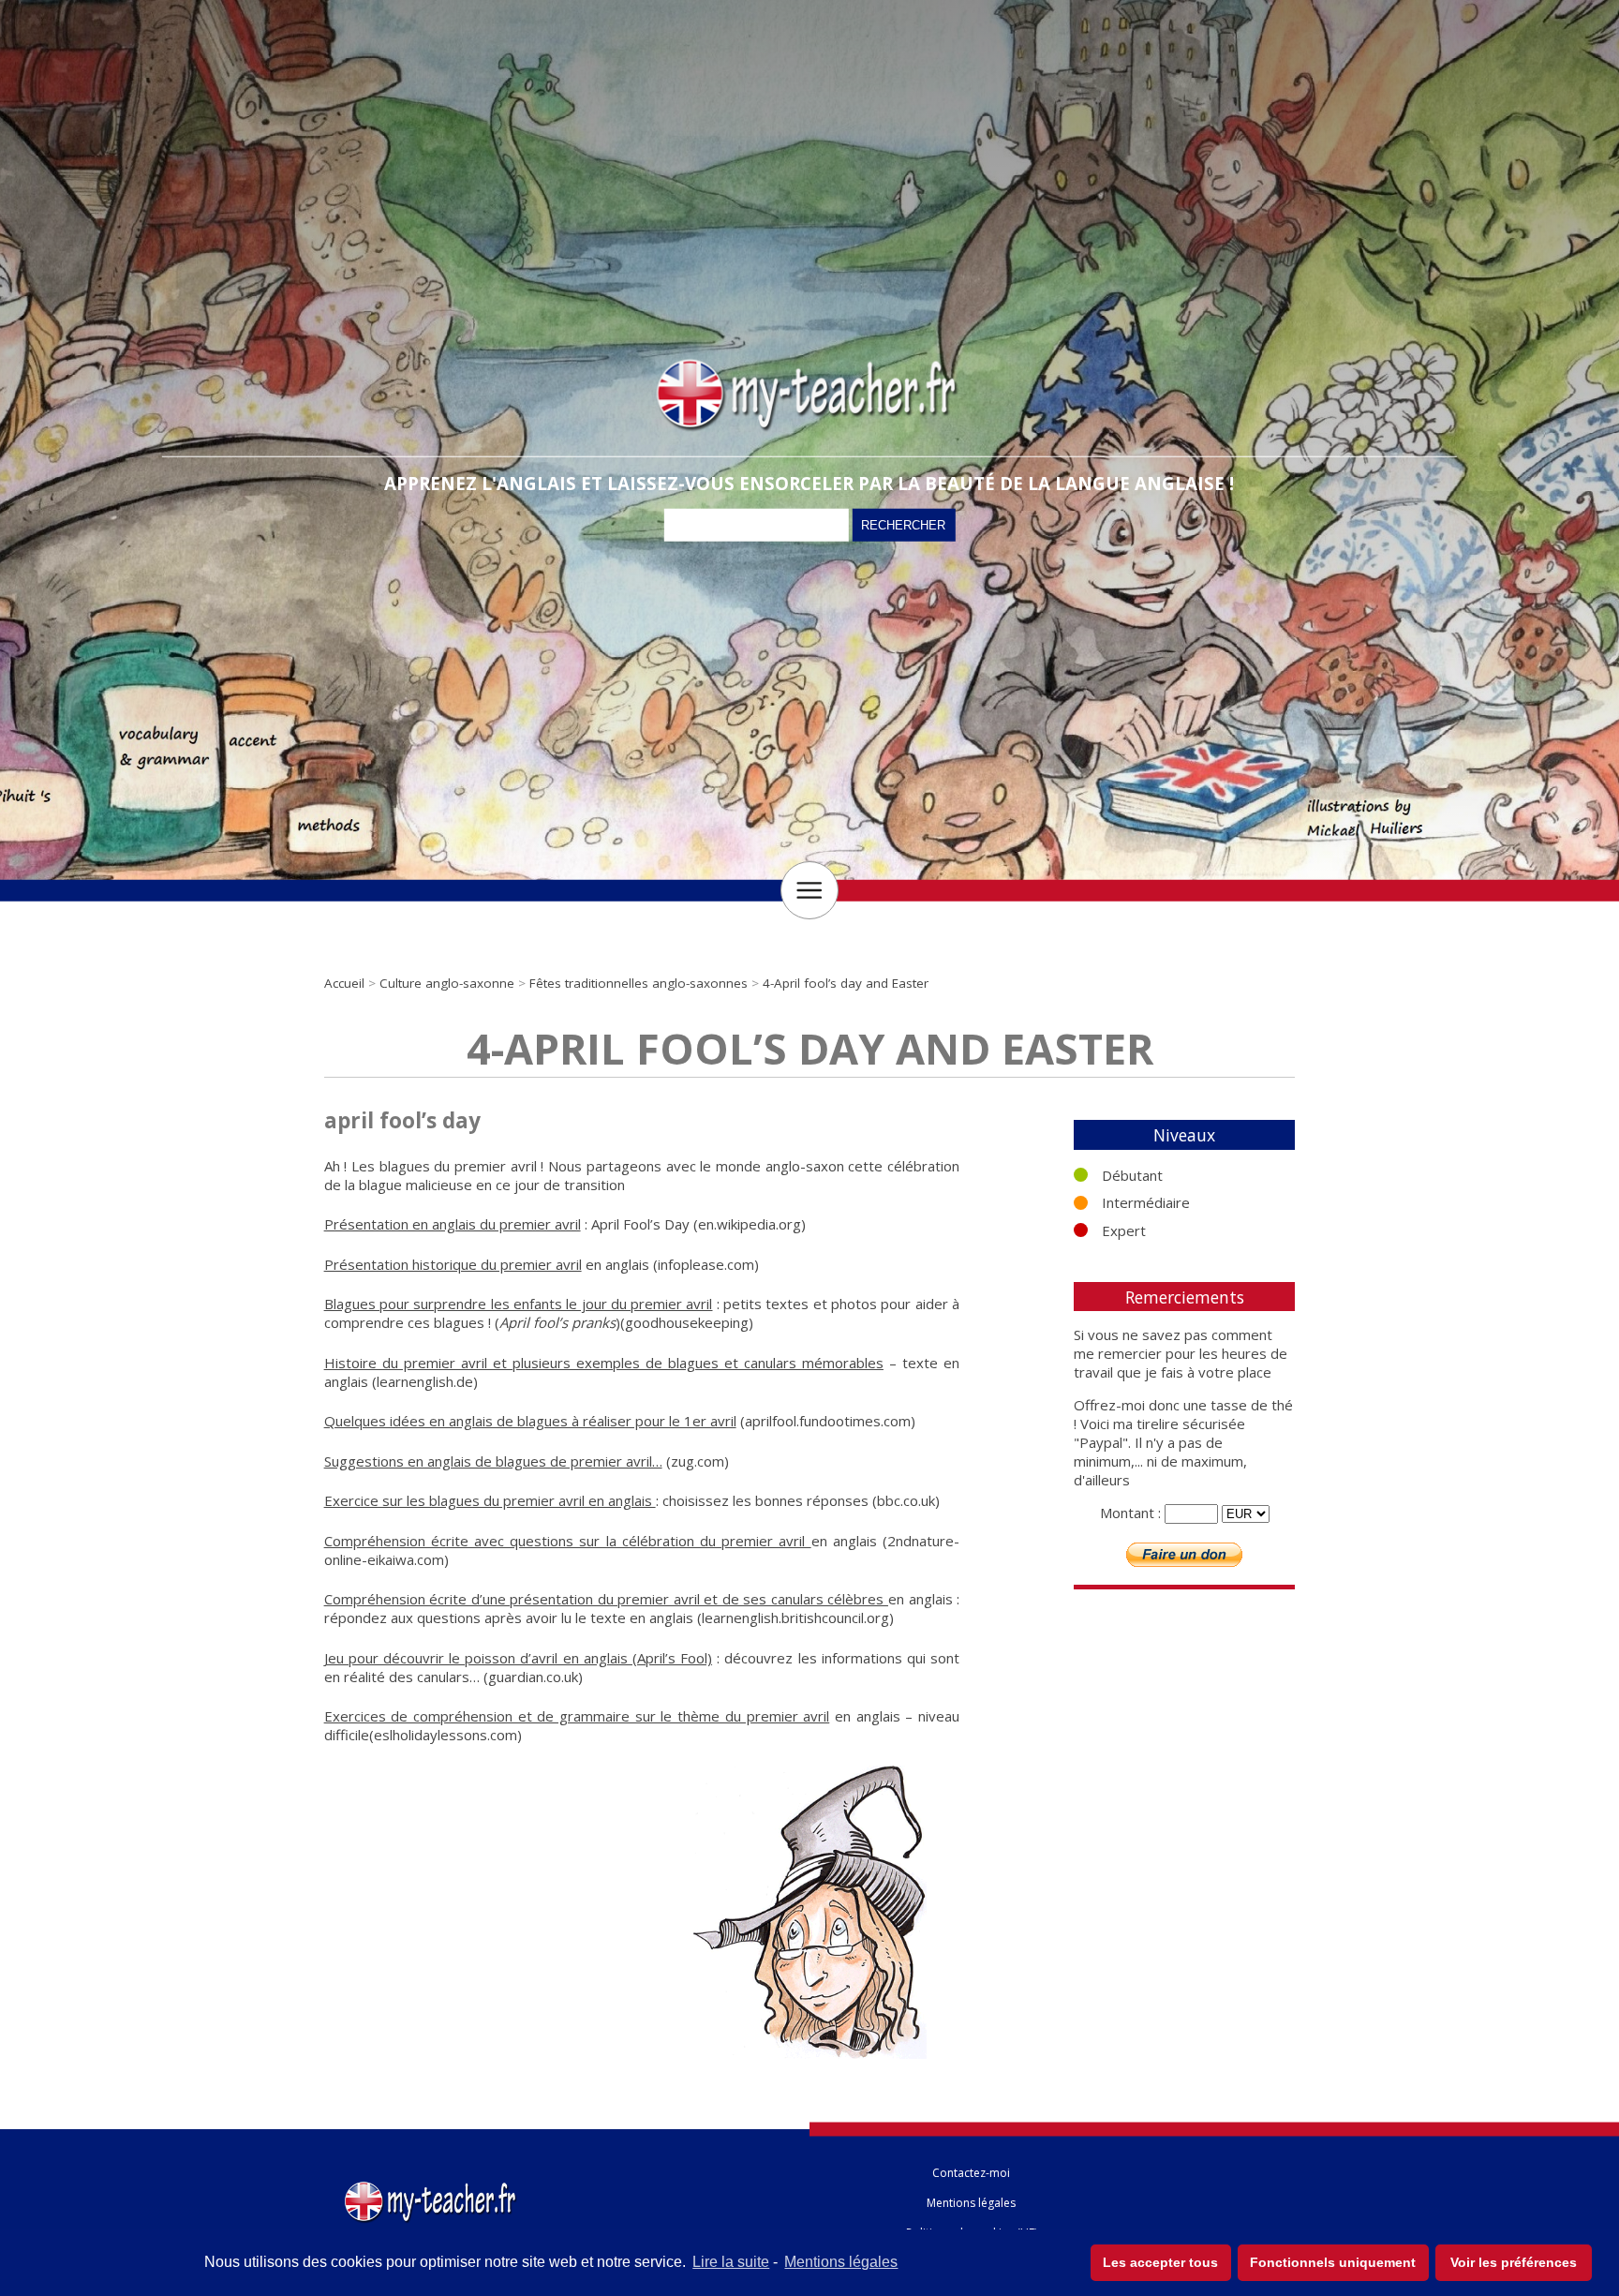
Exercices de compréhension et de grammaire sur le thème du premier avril (577, 1716)
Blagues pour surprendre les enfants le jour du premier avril (519, 1304)
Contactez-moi (971, 2173)
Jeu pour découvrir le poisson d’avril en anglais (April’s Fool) (518, 1658)
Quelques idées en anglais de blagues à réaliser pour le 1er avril (530, 1421)
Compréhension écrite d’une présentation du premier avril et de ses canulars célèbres (606, 1599)
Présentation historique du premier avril (453, 1264)
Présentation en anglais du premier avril (453, 1224)
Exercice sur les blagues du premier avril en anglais (490, 1500)
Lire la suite (731, 2262)
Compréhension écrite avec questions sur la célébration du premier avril (568, 1541)
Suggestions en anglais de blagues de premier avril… (493, 1461)
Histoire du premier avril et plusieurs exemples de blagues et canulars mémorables (604, 1363)
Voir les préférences (1514, 2262)
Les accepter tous (1160, 2262)
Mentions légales (841, 2262)
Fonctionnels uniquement (1333, 2262)
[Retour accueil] (432, 2185)
